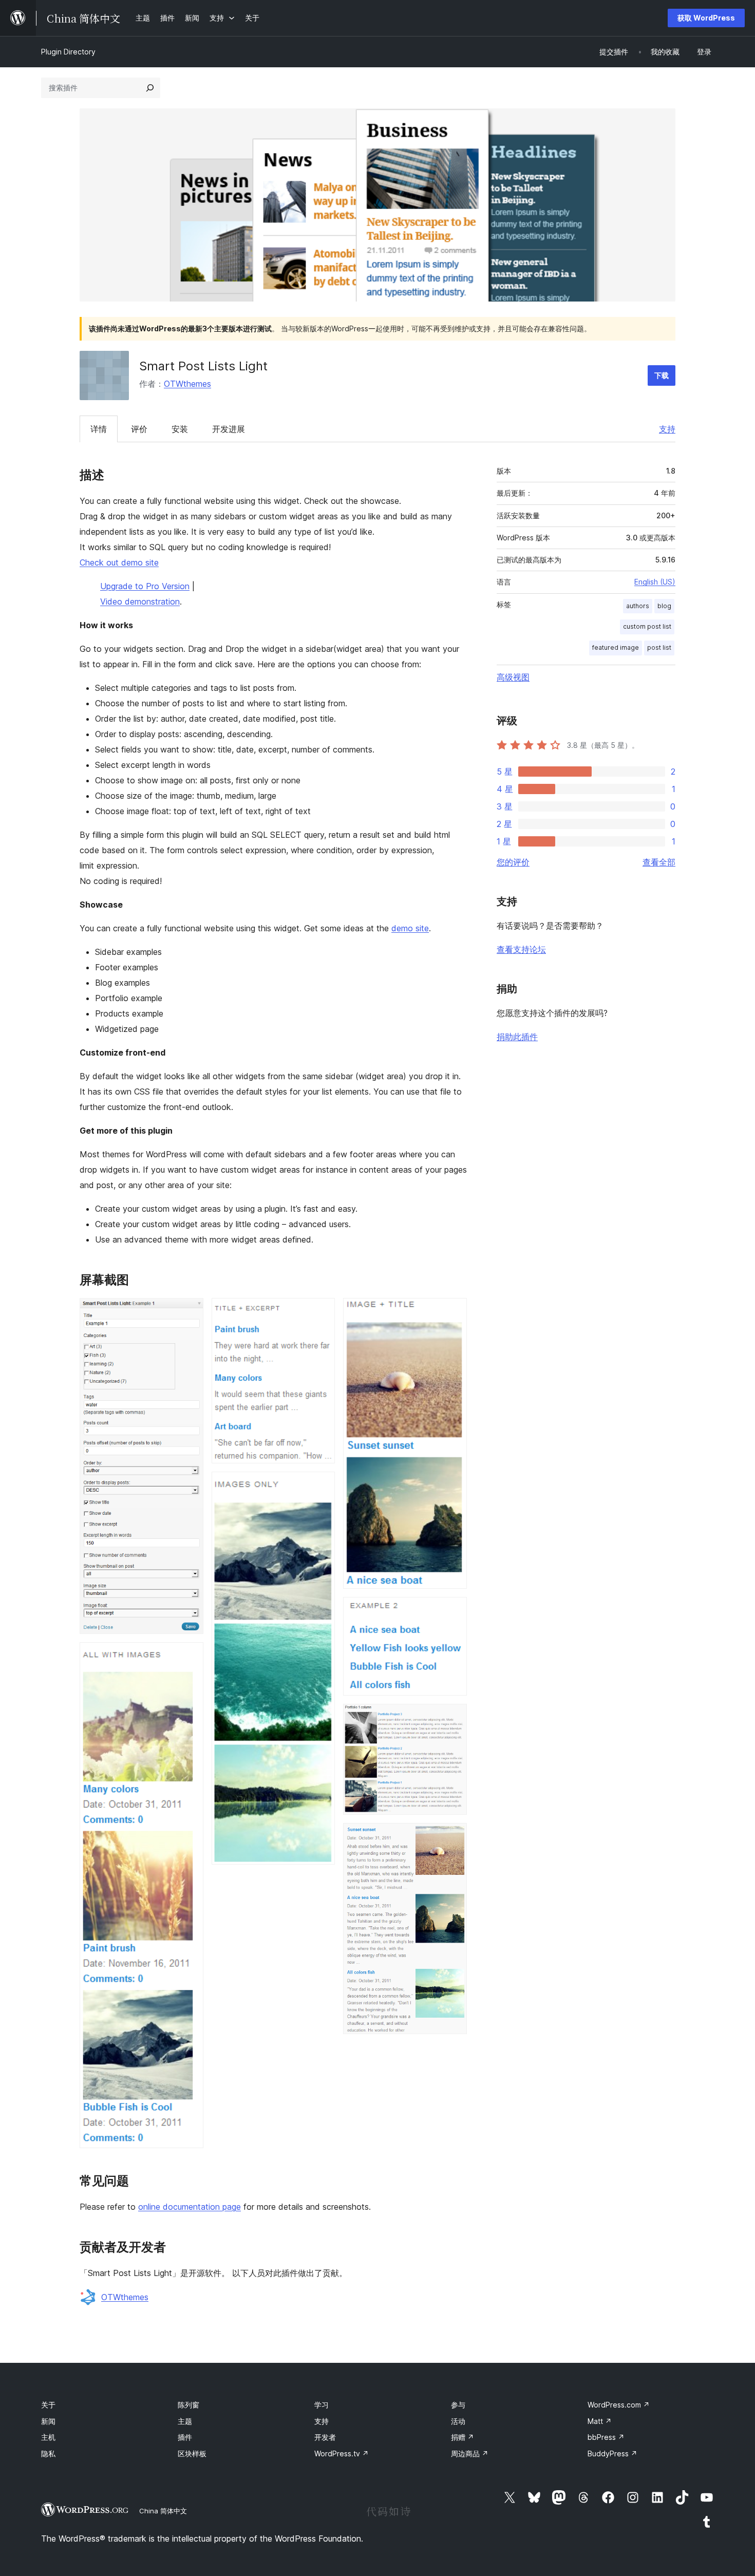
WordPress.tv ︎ (342, 2453)
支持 (667, 429)
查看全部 (659, 862)
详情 (99, 429)
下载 (662, 375)
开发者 (325, 2437)
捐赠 (463, 2437)
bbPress (606, 2437)
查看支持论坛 (521, 949)
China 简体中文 (163, 2511)
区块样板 (192, 2453)
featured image (616, 647)
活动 (458, 2421)
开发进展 (229, 429)
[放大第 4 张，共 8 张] (321, 1486)
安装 (180, 429)
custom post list (647, 626)
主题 (185, 2421)
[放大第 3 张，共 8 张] (321, 1312)
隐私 (48, 2453)
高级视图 (513, 677)
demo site (410, 928)
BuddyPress (612, 2453)
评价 (139, 429)
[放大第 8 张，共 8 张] (453, 1837)
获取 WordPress (706, 18)
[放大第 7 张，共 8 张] (453, 1718)
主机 (48, 2437)
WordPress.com (619, 2405)
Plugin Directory (68, 52)
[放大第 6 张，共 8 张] (453, 1611)
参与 (458, 2405)
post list (659, 647)
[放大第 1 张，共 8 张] (190, 1312)
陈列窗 (188, 2405)
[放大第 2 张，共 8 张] (190, 1656)
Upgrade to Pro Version (145, 586)
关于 (48, 2405)
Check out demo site (119, 562)
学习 (322, 2405)
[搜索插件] (150, 88)
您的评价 (513, 862)
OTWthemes (187, 384)
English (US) (655, 582)
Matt (600, 2421)
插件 (185, 2437)
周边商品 (470, 2453)
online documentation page (190, 2207)
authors (638, 606)
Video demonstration (140, 601)
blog (664, 606)
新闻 (48, 2421)
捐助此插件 (517, 1037)
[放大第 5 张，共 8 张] (453, 1312)
